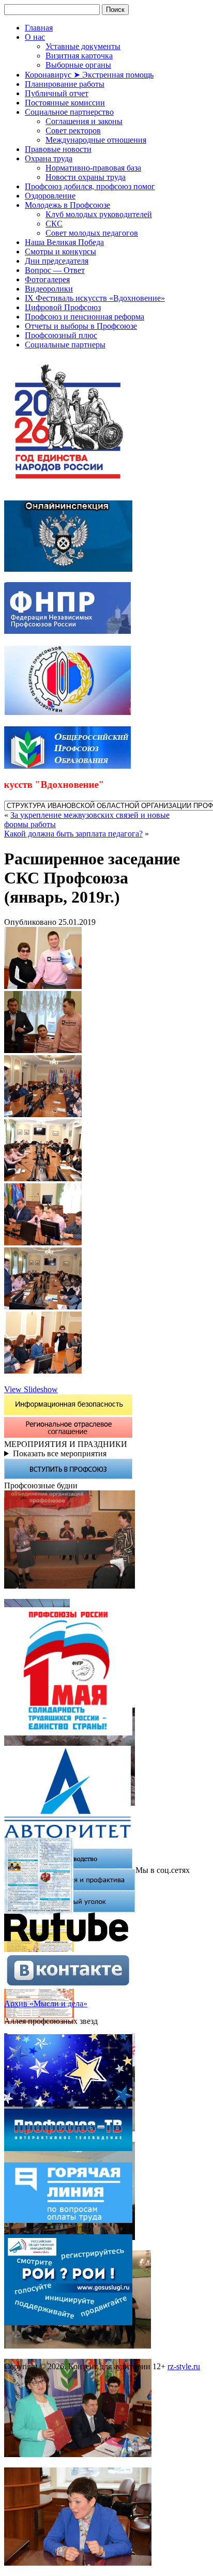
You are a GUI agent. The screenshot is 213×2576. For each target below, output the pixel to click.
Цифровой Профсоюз (63, 307)
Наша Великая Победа (64, 242)
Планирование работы (65, 84)
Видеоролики (49, 289)
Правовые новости (58, 149)
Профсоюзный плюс (61, 335)
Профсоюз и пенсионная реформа (85, 317)
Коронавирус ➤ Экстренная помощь (89, 75)
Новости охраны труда (86, 177)
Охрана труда (49, 158)
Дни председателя (57, 261)
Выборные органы (78, 65)
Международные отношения (96, 140)
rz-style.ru (184, 2366)
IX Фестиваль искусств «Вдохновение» (95, 298)
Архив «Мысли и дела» (46, 2003)
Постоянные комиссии (65, 103)
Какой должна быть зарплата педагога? (73, 834)
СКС (54, 224)
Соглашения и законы (84, 121)
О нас (35, 37)
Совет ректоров (73, 131)
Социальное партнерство (69, 112)
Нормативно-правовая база (93, 168)
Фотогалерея (47, 279)
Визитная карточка (79, 56)
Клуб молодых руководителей (99, 214)
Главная (39, 28)
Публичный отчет (57, 93)
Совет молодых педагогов (92, 233)
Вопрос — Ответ (55, 270)
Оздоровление (50, 196)
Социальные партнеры (65, 345)
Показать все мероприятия (60, 1453)
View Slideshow (31, 1389)
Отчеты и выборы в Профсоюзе (81, 326)
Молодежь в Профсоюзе (67, 205)
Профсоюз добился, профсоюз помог (90, 186)
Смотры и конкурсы (60, 251)
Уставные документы (83, 46)
